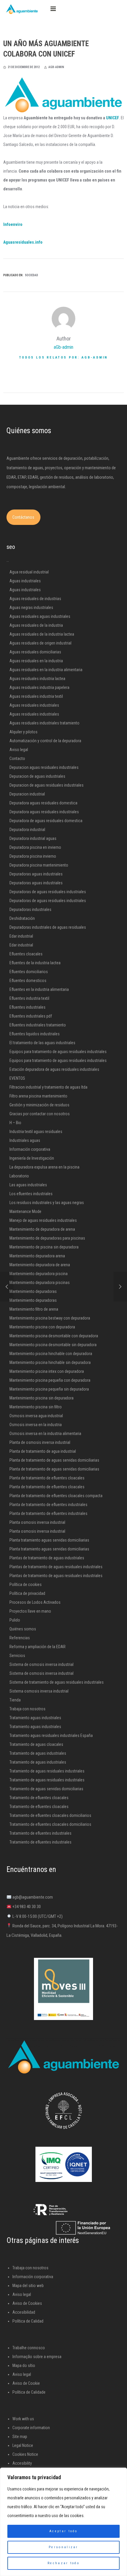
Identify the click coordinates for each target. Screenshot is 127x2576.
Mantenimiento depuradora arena (37, 1256)
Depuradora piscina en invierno (35, 847)
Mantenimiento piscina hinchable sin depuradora (50, 1362)
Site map (20, 2437)
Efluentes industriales (27, 1007)
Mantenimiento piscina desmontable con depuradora (54, 1336)
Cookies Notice (25, 2454)
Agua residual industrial (29, 572)
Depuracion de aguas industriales (37, 776)
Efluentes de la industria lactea (35, 963)
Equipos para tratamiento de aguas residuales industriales (58, 1052)
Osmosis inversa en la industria (36, 1425)
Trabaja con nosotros (27, 1709)
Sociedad (31, 275)
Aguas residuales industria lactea (37, 679)
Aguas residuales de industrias (35, 599)
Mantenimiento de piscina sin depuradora (44, 1247)
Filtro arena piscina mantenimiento (38, 1096)
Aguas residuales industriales (34, 705)
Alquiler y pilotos (23, 732)
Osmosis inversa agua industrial (36, 1416)
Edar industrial (21, 936)
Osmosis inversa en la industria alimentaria (45, 1434)
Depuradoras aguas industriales (36, 874)
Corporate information (31, 2428)
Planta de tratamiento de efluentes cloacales (47, 1478)
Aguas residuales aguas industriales (40, 616)
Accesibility (22, 2463)
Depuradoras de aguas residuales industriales (48, 892)
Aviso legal (19, 750)
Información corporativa (30, 1149)
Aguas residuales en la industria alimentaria (46, 670)
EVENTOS (17, 1078)
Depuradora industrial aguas (33, 838)
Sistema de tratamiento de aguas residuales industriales (57, 1682)
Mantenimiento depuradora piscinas (40, 1283)
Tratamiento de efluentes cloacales (39, 1798)
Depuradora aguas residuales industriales (44, 812)
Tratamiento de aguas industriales (38, 1753)
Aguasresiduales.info (23, 242)
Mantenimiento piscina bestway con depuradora (50, 1318)
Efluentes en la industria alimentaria (39, 989)
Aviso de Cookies (27, 2303)
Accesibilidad (24, 2312)
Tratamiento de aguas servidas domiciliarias (46, 1789)
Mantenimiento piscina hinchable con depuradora (51, 1354)
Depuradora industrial (27, 830)
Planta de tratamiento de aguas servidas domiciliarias (54, 1460)
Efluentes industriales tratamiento (38, 1025)
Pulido (15, 1620)
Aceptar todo (63, 2531)
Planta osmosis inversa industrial (37, 1522)
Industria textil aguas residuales (36, 1132)
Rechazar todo (63, 2563)
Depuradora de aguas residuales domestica (46, 821)
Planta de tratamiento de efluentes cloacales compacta (56, 1496)
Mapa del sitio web (28, 2286)
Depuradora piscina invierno (33, 856)
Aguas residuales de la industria (36, 625)
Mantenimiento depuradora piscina (39, 1274)
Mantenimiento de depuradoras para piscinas (47, 1238)
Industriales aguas (25, 1140)
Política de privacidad (27, 1593)
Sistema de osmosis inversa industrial (41, 1664)
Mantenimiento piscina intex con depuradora (47, 1371)
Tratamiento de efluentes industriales (40, 1833)
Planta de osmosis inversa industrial (40, 1442)
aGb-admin (63, 347)
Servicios (17, 1656)
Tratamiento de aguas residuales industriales (47, 1771)
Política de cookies (26, 1585)
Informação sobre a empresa (37, 2357)
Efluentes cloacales (26, 954)
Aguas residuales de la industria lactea (42, 634)
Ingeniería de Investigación (32, 1158)
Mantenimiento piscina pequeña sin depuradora (49, 1389)
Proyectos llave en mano (30, 1611)
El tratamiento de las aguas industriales (42, 1043)
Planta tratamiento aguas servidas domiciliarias (49, 1540)
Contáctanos (23, 517)
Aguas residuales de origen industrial (40, 643)
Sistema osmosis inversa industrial (39, 1691)
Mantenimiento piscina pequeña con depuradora (50, 1380)
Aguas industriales (25, 581)
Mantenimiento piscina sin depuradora (41, 1398)
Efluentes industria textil (29, 998)
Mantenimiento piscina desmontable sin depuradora (53, 1345)
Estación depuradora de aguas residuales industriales (54, 1069)
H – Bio (15, 1123)
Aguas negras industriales (31, 608)
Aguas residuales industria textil (36, 696)
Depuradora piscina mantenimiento (39, 865)
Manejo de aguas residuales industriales (43, 1220)
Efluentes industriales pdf (31, 1016)
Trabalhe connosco (29, 2348)
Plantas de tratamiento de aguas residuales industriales (56, 1567)
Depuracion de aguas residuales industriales (47, 785)
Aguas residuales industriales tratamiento (44, 723)
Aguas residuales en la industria (36, 661)
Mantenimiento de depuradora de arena (42, 1229)
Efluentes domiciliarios (29, 972)
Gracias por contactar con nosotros (40, 1114)
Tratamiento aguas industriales (35, 1718)
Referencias (20, 1638)
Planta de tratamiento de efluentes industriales (48, 1505)
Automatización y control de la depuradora (45, 741)
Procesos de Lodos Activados (35, 1602)
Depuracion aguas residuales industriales (44, 767)
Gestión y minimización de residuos (39, 1105)
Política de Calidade (29, 2392)
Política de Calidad (28, 2321)
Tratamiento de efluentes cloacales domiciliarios (50, 1815)
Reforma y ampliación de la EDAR (38, 1647)
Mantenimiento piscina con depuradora (42, 1327)
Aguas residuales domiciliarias (35, 652)
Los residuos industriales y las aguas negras (47, 1203)
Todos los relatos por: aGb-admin (63, 357)
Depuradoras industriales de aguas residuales (48, 927)
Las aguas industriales (28, 1185)
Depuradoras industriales (30, 909)
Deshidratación (22, 918)
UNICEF (113, 118)
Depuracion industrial (27, 794)
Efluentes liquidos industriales (35, 1034)
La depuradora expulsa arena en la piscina (44, 1167)
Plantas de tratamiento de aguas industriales (47, 1558)
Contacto (17, 759)
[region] (63, 2522)
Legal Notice (23, 2445)
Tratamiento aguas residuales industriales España (51, 1735)
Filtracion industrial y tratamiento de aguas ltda (48, 1087)
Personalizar (63, 2547)
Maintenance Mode (25, 1211)
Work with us (23, 2419)
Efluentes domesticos (28, 981)
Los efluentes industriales (31, 1194)
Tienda (15, 1700)
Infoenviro (13, 224)
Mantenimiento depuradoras (33, 1291)
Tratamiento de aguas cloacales (36, 1744)
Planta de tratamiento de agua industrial (43, 1451)
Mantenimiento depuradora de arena (40, 1265)
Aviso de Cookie (26, 2383)
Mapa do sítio (24, 2366)
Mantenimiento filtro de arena (34, 1309)
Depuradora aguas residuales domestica (43, 803)
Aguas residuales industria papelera (39, 687)
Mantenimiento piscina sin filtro (36, 1407)
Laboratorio (19, 1176)
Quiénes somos (23, 1629)
